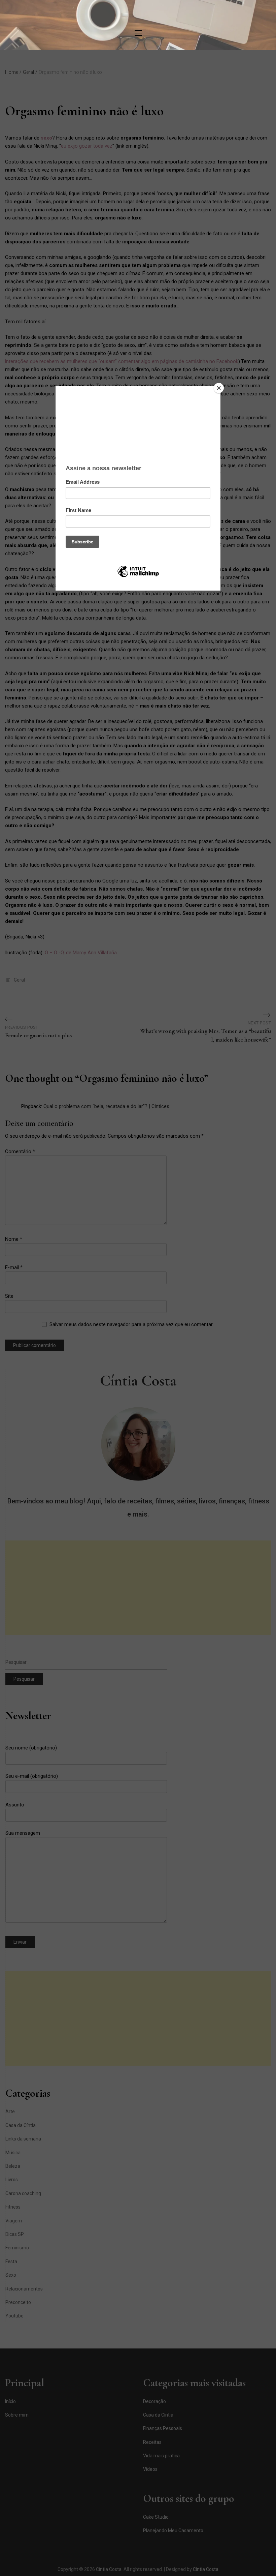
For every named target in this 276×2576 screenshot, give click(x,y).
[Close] (219, 388)
